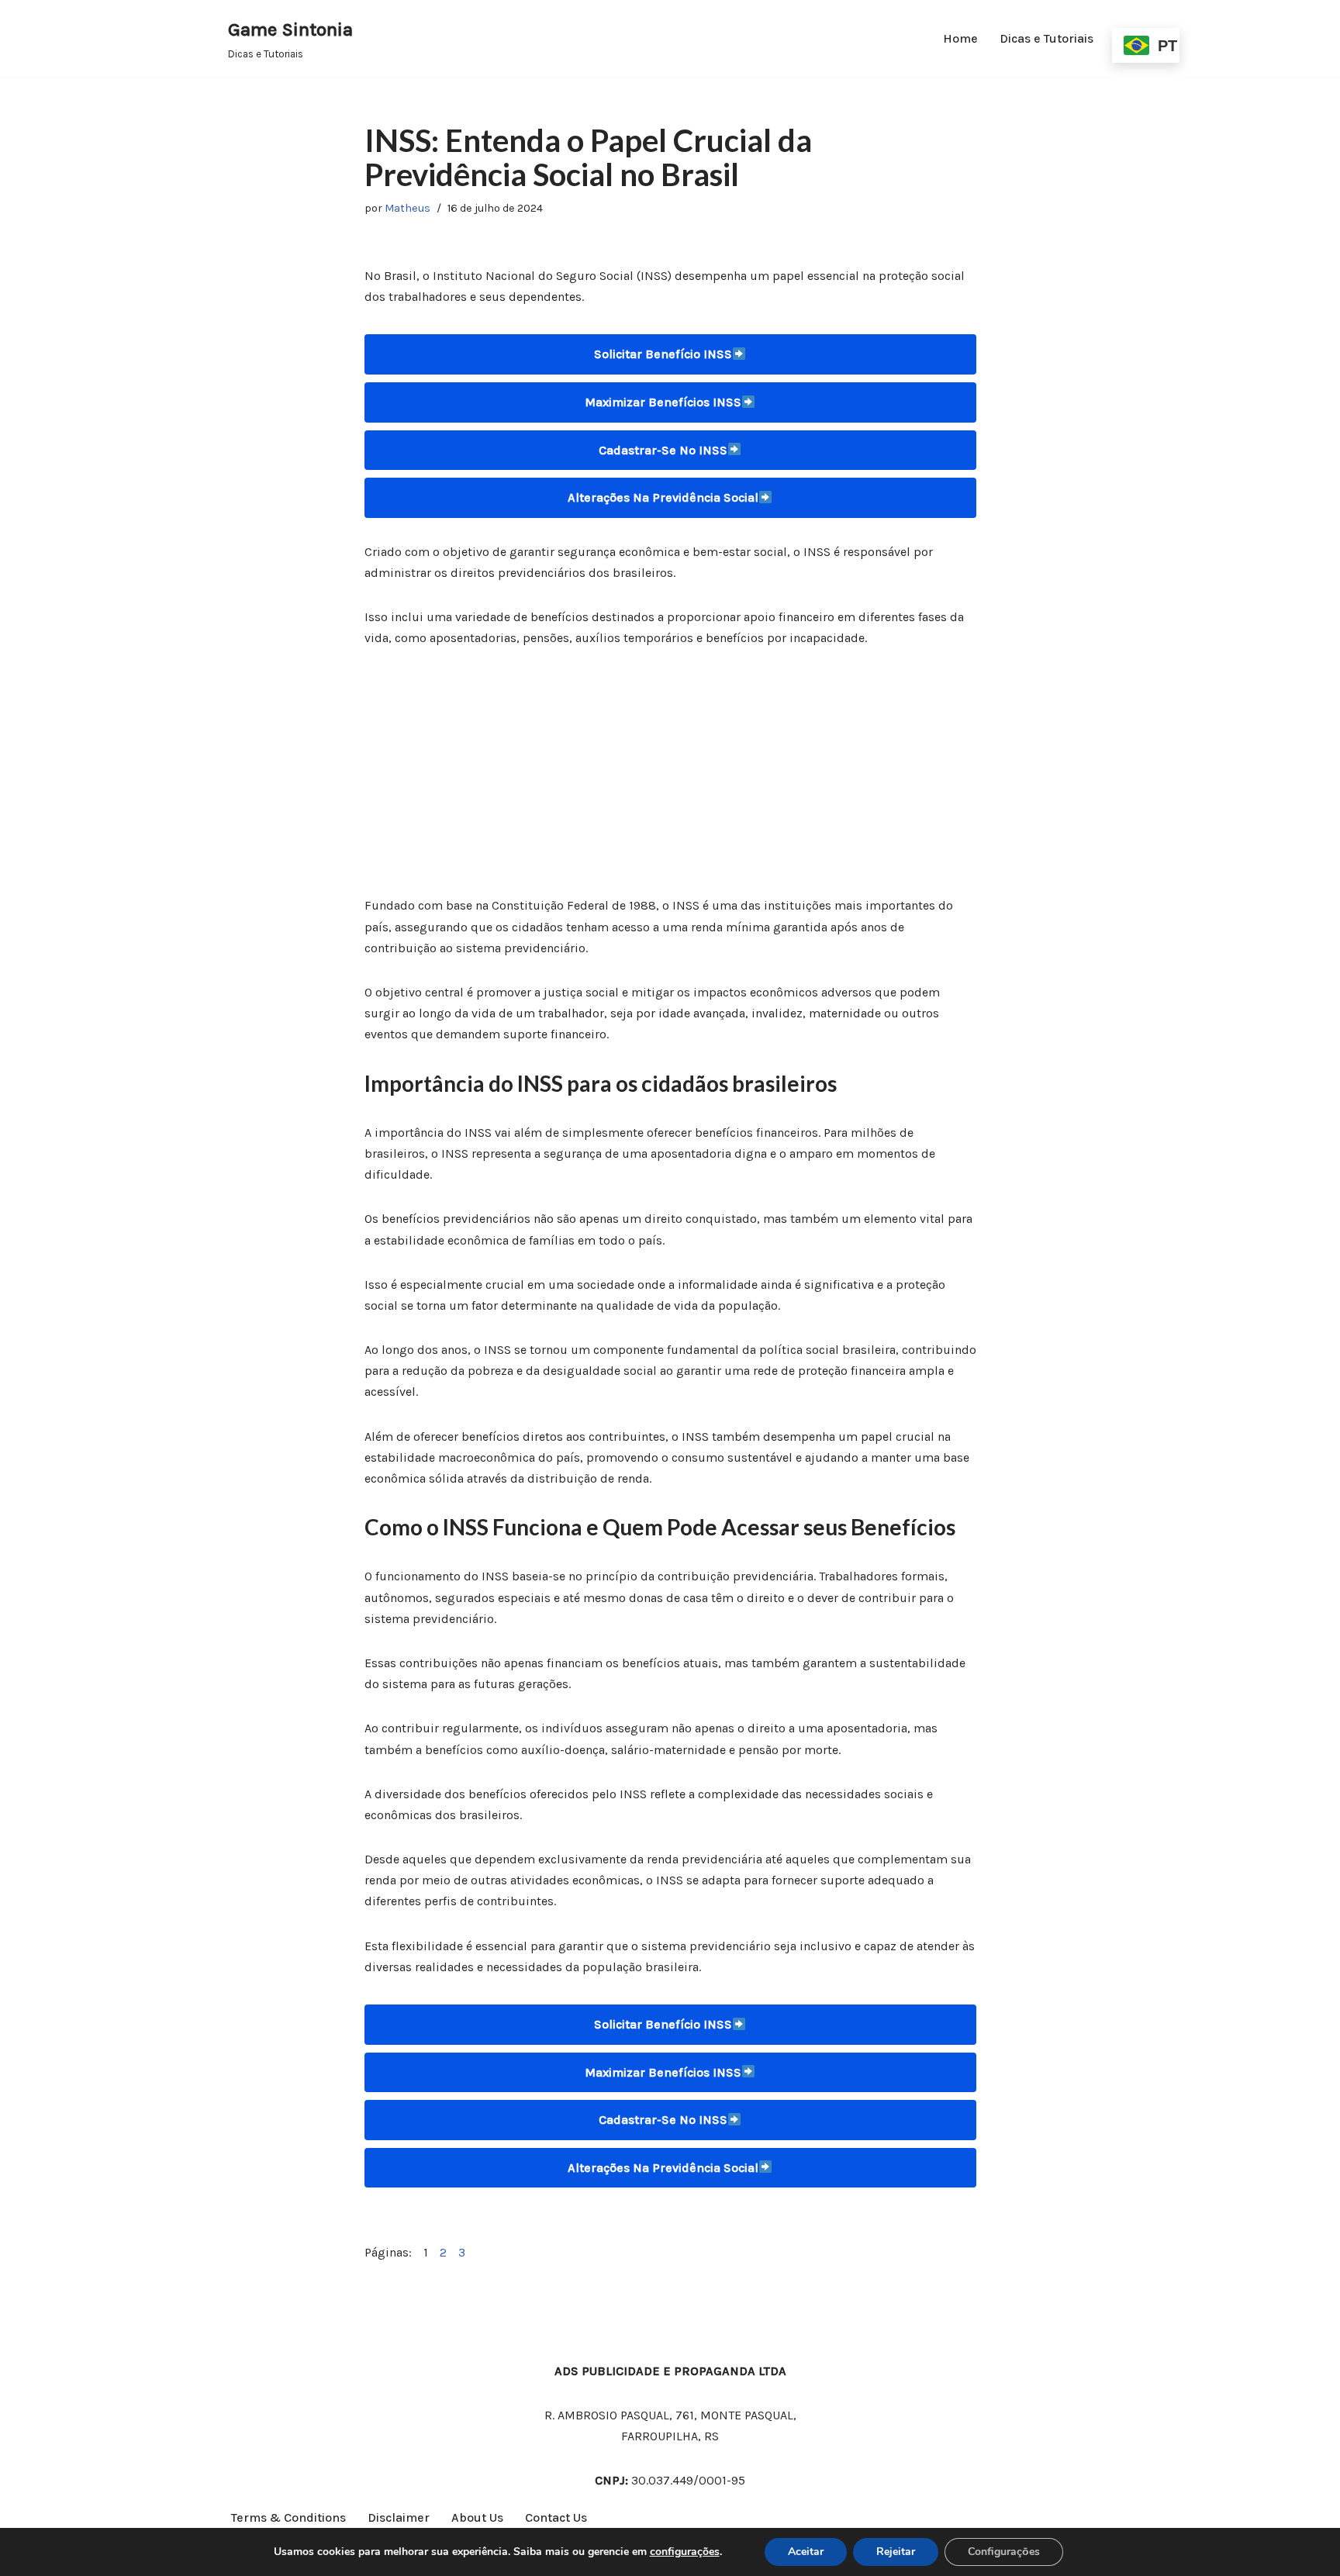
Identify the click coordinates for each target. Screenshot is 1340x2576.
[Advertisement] (670, 780)
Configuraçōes (1004, 2552)
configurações (685, 2552)
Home (960, 38)
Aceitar (806, 2552)
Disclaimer (399, 2517)
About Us (477, 2517)
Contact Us (556, 2517)
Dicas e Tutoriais (1046, 38)
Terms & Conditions (288, 2517)
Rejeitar (896, 2552)
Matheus (408, 208)
